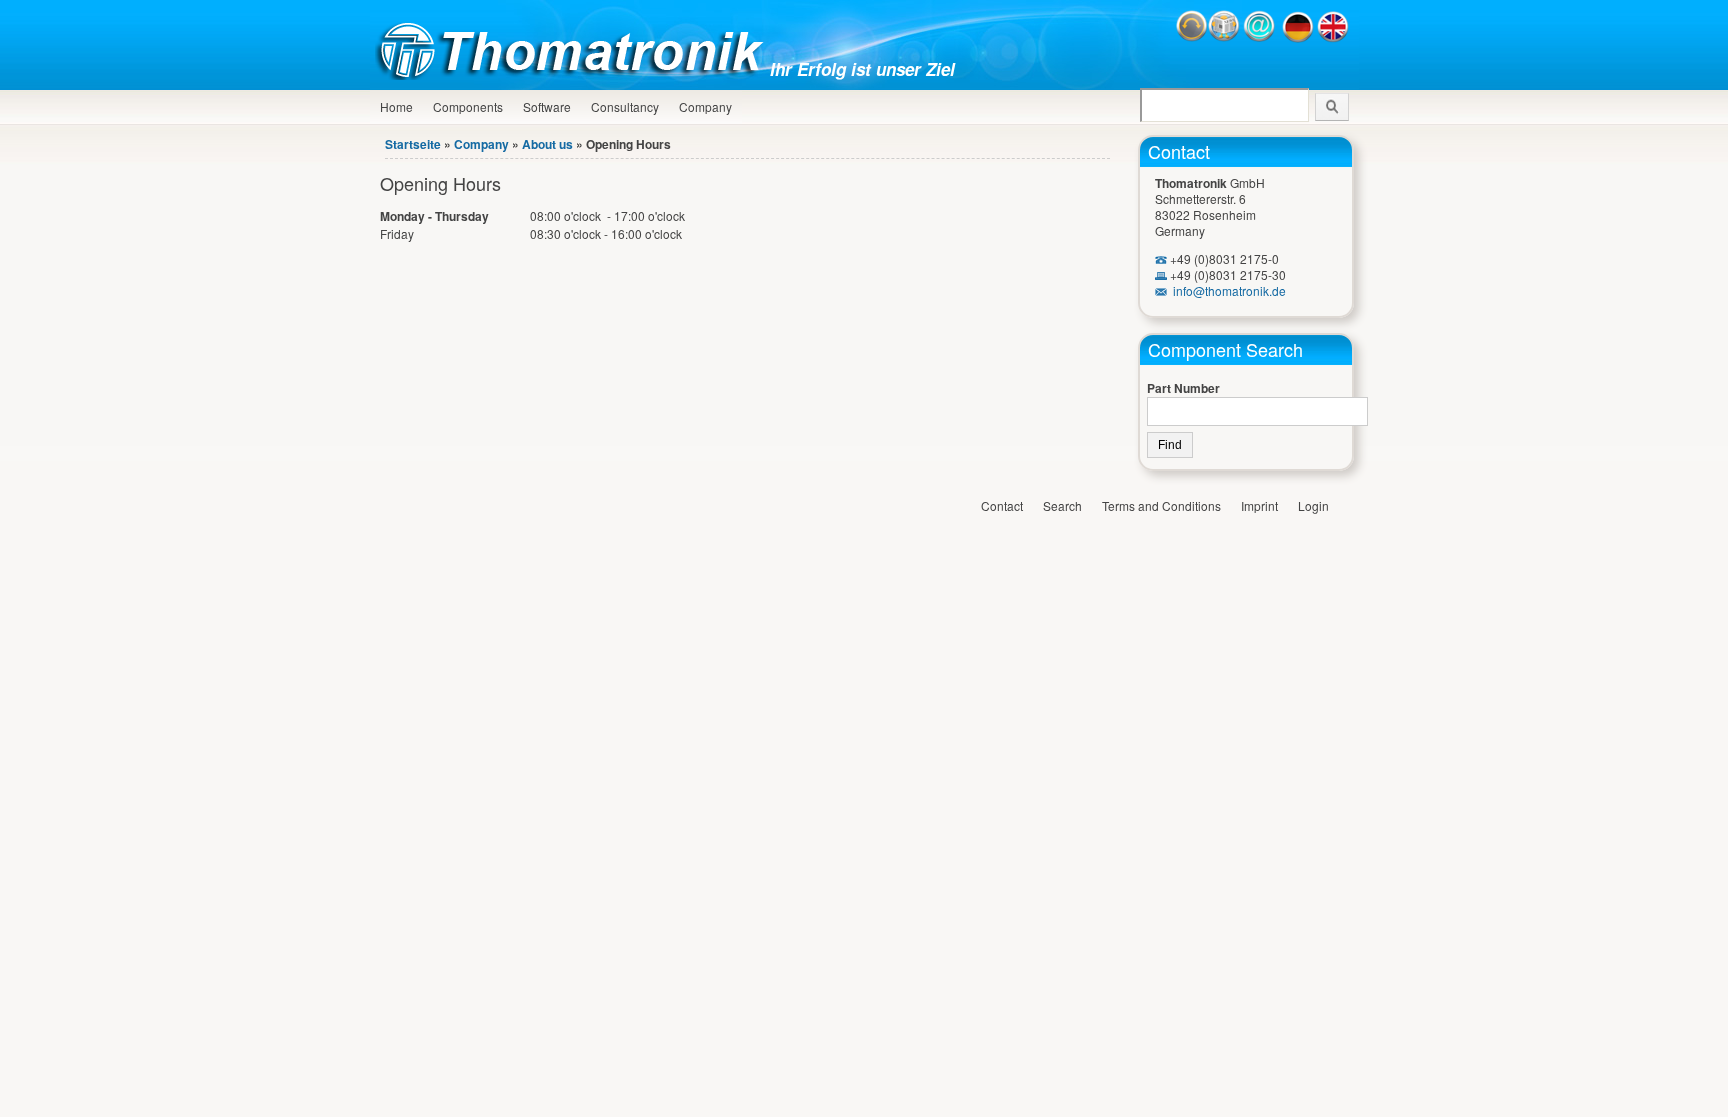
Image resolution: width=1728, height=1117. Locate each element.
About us (547, 144)
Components (468, 106)
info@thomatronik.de (1229, 290)
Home (396, 106)
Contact (1179, 151)
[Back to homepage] (575, 74)
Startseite (413, 144)
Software (547, 106)
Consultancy (625, 106)
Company (705, 106)
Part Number (1183, 388)
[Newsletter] (1224, 37)
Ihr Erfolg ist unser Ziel (862, 69)
